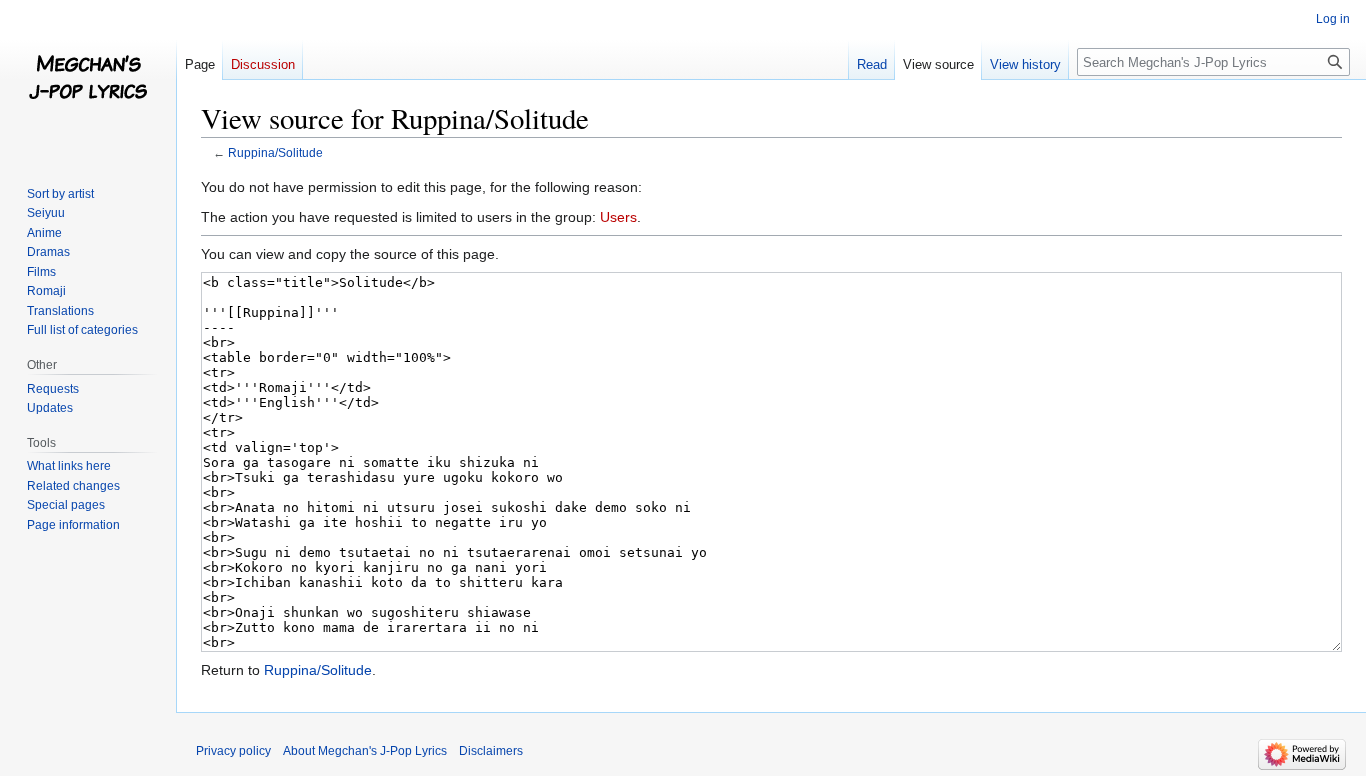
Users (618, 217)
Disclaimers (491, 751)
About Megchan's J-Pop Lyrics (365, 751)
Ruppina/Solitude (275, 152)
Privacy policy (233, 751)
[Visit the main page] (88, 80)
